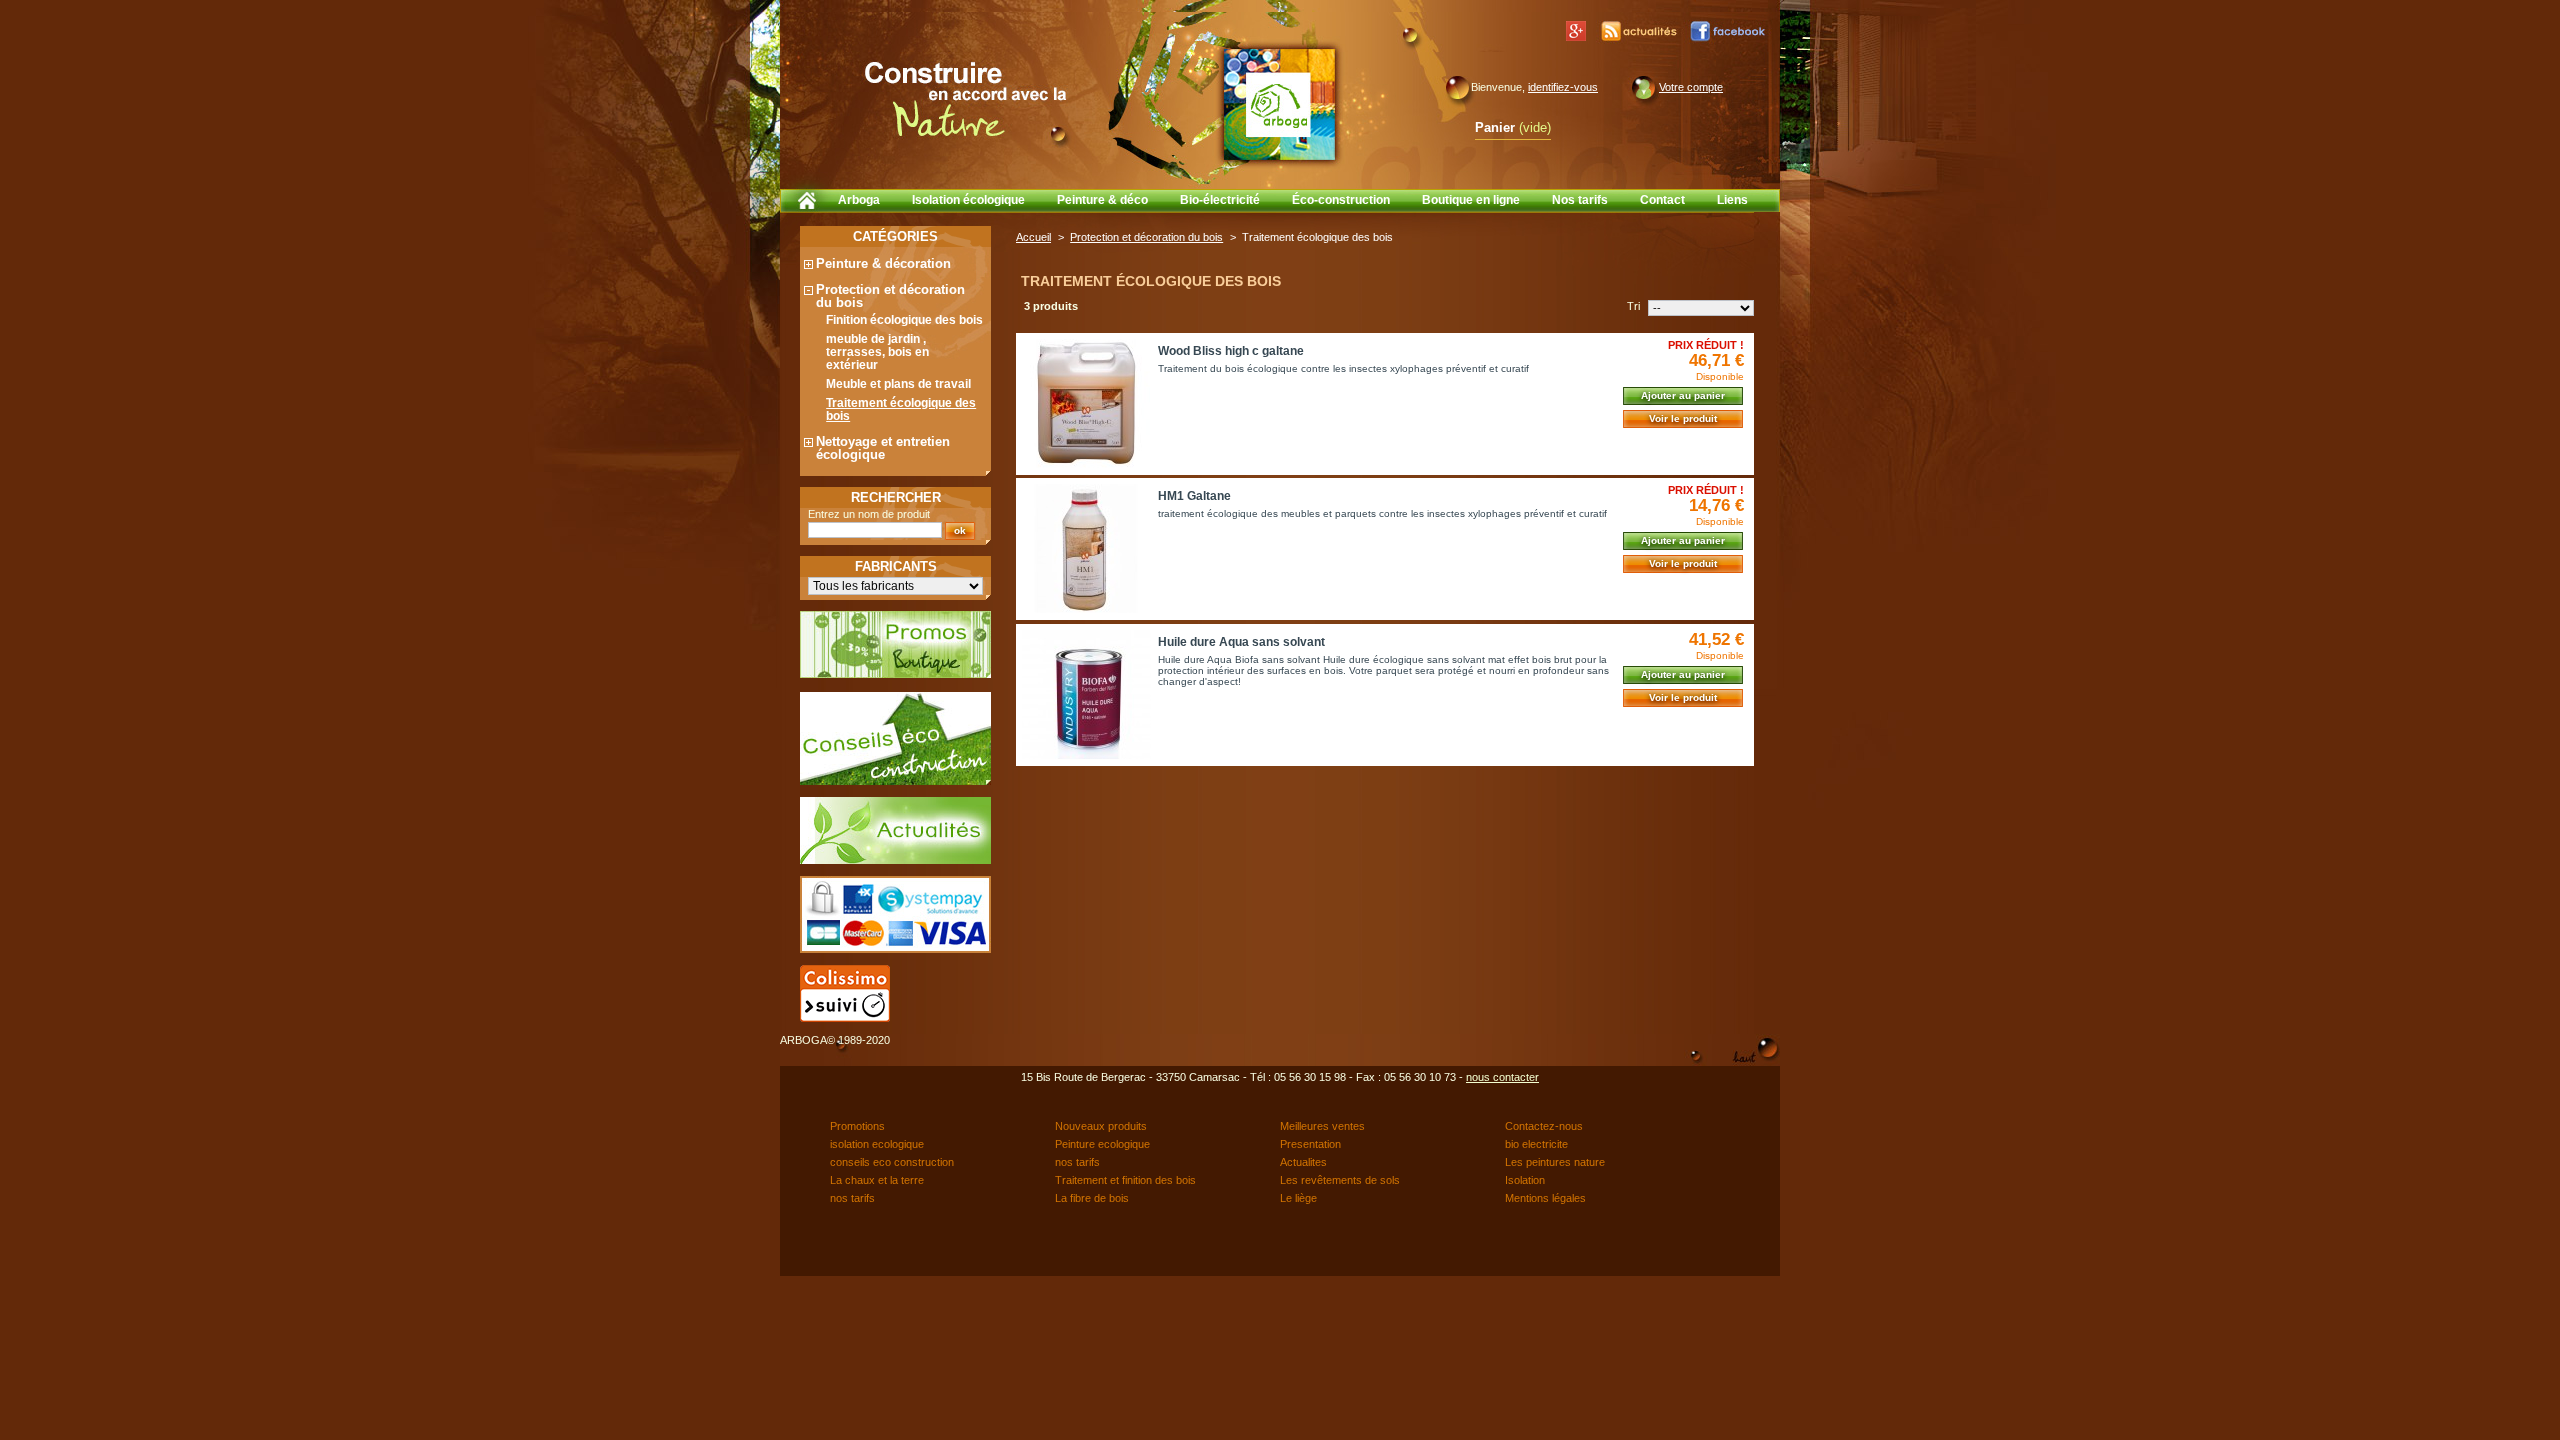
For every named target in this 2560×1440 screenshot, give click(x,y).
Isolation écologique (968, 200)
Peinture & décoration (883, 263)
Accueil (1033, 237)
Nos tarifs (1580, 200)
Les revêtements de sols (1340, 1180)
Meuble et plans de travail (898, 384)
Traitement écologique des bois (901, 409)
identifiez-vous (1563, 87)
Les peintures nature (1555, 1162)
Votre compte (1691, 87)
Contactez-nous (1544, 1126)
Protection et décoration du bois (890, 296)
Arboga (859, 200)
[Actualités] (1640, 31)
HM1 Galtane (1194, 496)
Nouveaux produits (1101, 1126)
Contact (1662, 200)
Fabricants (896, 566)
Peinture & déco (1102, 200)
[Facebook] (1729, 31)
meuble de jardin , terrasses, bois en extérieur (877, 352)
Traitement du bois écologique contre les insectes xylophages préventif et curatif (1343, 368)
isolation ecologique (877, 1144)
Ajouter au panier (1683, 395)
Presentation (1310, 1144)
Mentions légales (1545, 1198)
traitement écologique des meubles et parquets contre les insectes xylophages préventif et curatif (1382, 513)
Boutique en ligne (1471, 200)
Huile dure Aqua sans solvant (1241, 642)
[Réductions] (895, 674)
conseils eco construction (892, 1162)
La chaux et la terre (877, 1180)
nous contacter (1502, 1077)
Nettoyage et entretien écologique (883, 448)
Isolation (1525, 1180)
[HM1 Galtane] (1086, 548)
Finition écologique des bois (904, 320)
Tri (1633, 306)
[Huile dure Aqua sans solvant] (1086, 694)
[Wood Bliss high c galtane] (1086, 403)
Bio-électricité (1220, 200)
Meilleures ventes (1322, 1126)
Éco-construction (1341, 200)
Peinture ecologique (1102, 1144)
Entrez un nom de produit (869, 514)
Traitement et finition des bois (1125, 1180)
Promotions (857, 1126)
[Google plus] (1576, 31)
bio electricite (1536, 1144)
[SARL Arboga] (1279, 104)
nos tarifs (1077, 1162)
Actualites (1303, 1162)
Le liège (1298, 1198)
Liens (1732, 200)
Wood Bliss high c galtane (1231, 351)
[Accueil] (806, 200)
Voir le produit (1683, 418)
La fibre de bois (1092, 1198)
